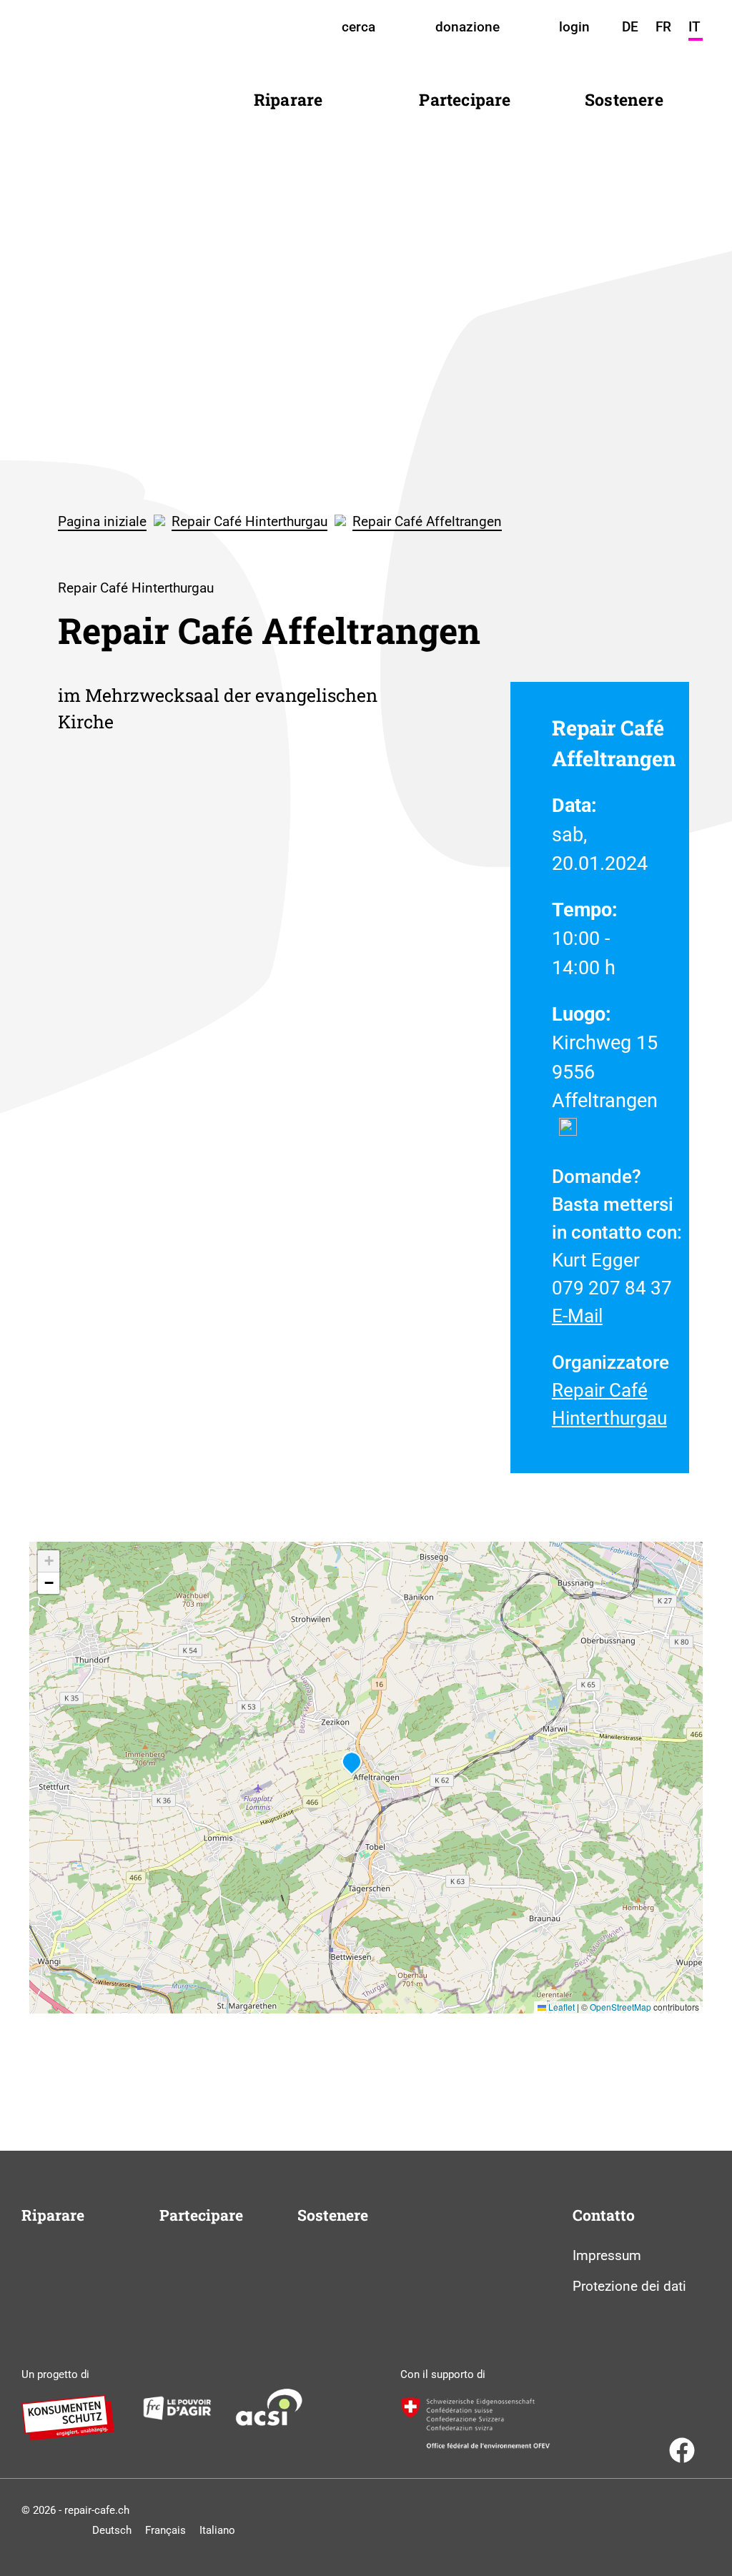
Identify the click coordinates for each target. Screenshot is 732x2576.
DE (630, 27)
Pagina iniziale (102, 521)
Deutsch (112, 2530)
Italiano (217, 2530)
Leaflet (560, 2007)
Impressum (607, 2255)
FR (663, 27)
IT (694, 27)
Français (165, 2530)
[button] (352, 1763)
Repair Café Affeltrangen (427, 521)
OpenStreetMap (620, 2007)
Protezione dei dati (629, 2286)
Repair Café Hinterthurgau (249, 521)
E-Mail (577, 1316)
